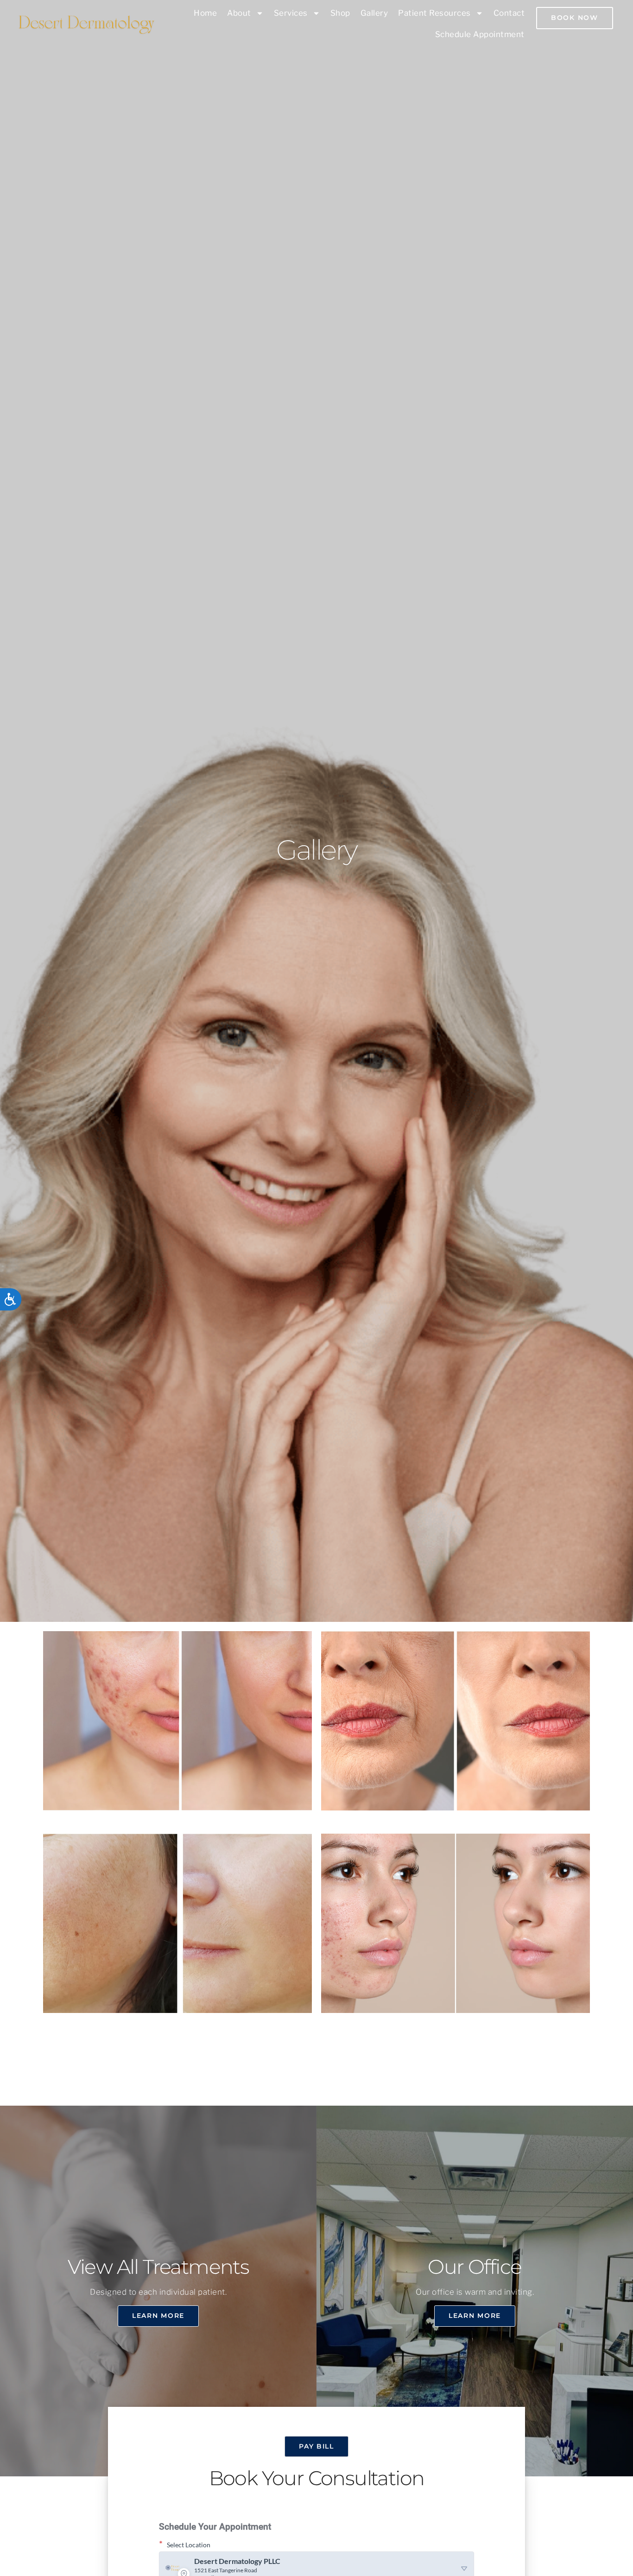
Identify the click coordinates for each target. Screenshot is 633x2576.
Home (205, 13)
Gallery (374, 13)
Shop (340, 13)
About (239, 13)
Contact (509, 13)
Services (291, 13)
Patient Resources (434, 13)
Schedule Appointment (480, 34)
